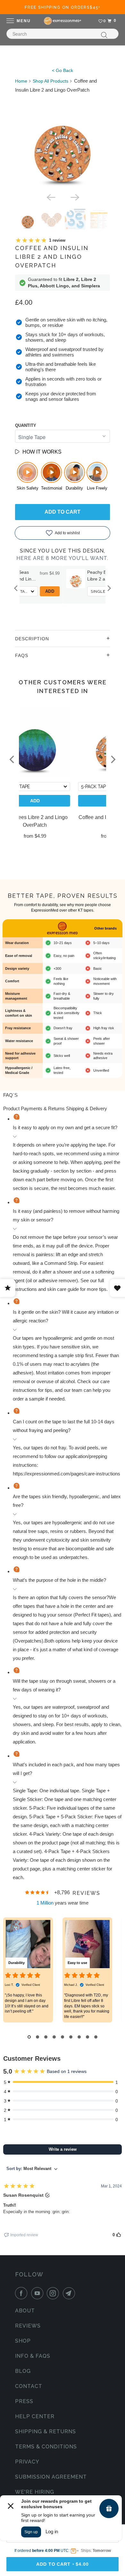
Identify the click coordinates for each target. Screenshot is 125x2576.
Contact (29, 2386)
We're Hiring (35, 2492)
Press (24, 2401)
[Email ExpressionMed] (70, 2293)
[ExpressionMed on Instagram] (54, 2293)
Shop (23, 2341)
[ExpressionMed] (63, 21)
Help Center (35, 2416)
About (25, 2311)
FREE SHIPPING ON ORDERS (63, 7)
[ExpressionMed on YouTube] (38, 2293)
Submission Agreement (51, 2477)
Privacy (27, 2462)
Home (21, 81)
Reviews (28, 2326)
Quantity (26, 425)
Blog (23, 2371)
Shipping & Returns (46, 2432)
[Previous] (51, 197)
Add (93, 591)
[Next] (74, 197)
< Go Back (63, 70)
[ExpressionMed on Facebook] (22, 2293)
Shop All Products (50, 81)
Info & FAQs (33, 2356)
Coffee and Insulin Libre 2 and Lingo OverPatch (52, 257)
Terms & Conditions (46, 2447)
